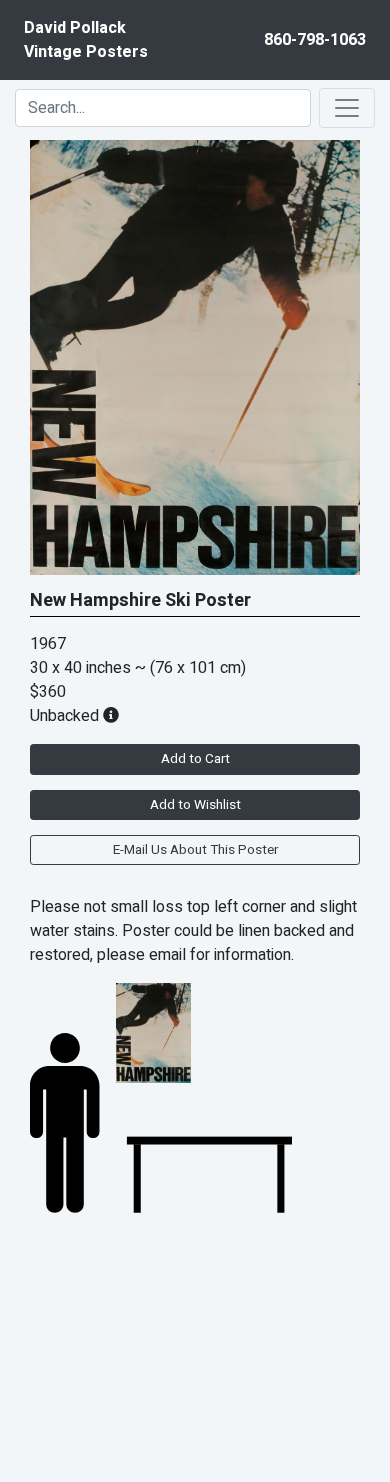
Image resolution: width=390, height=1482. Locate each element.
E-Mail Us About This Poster (195, 850)
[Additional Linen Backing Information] (111, 716)
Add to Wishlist (195, 805)
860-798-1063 (315, 40)
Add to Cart (195, 759)
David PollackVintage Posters (86, 40)
